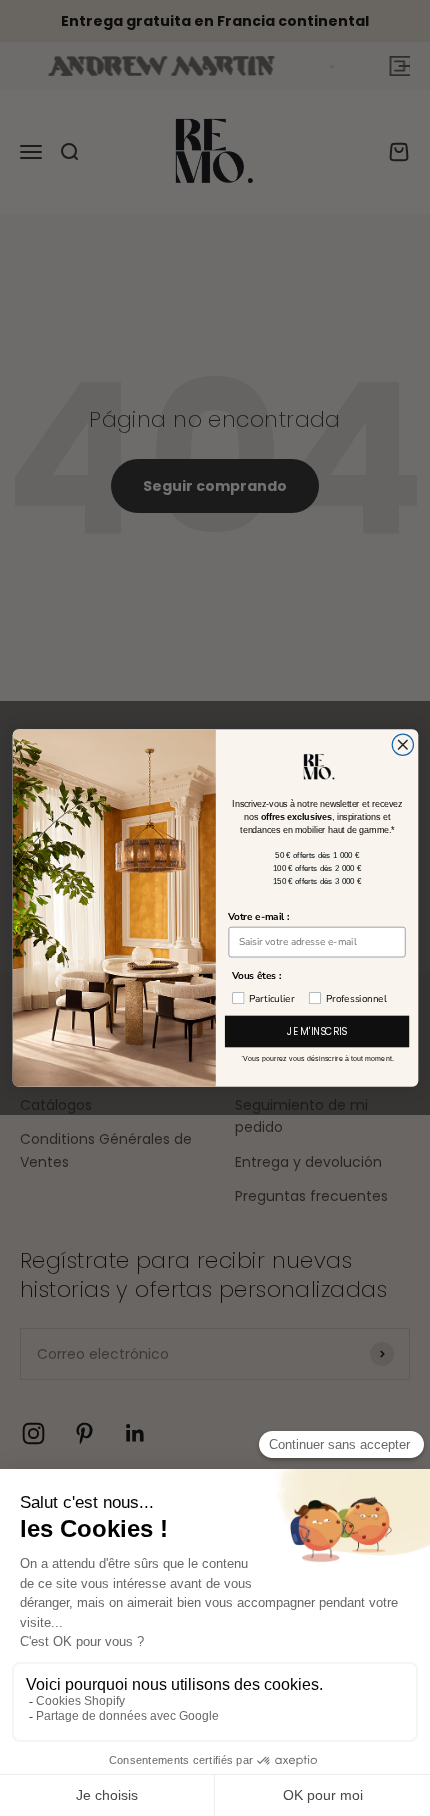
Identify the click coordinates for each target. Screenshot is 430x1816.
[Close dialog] (402, 744)
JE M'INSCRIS (317, 1031)
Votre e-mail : (258, 916)
